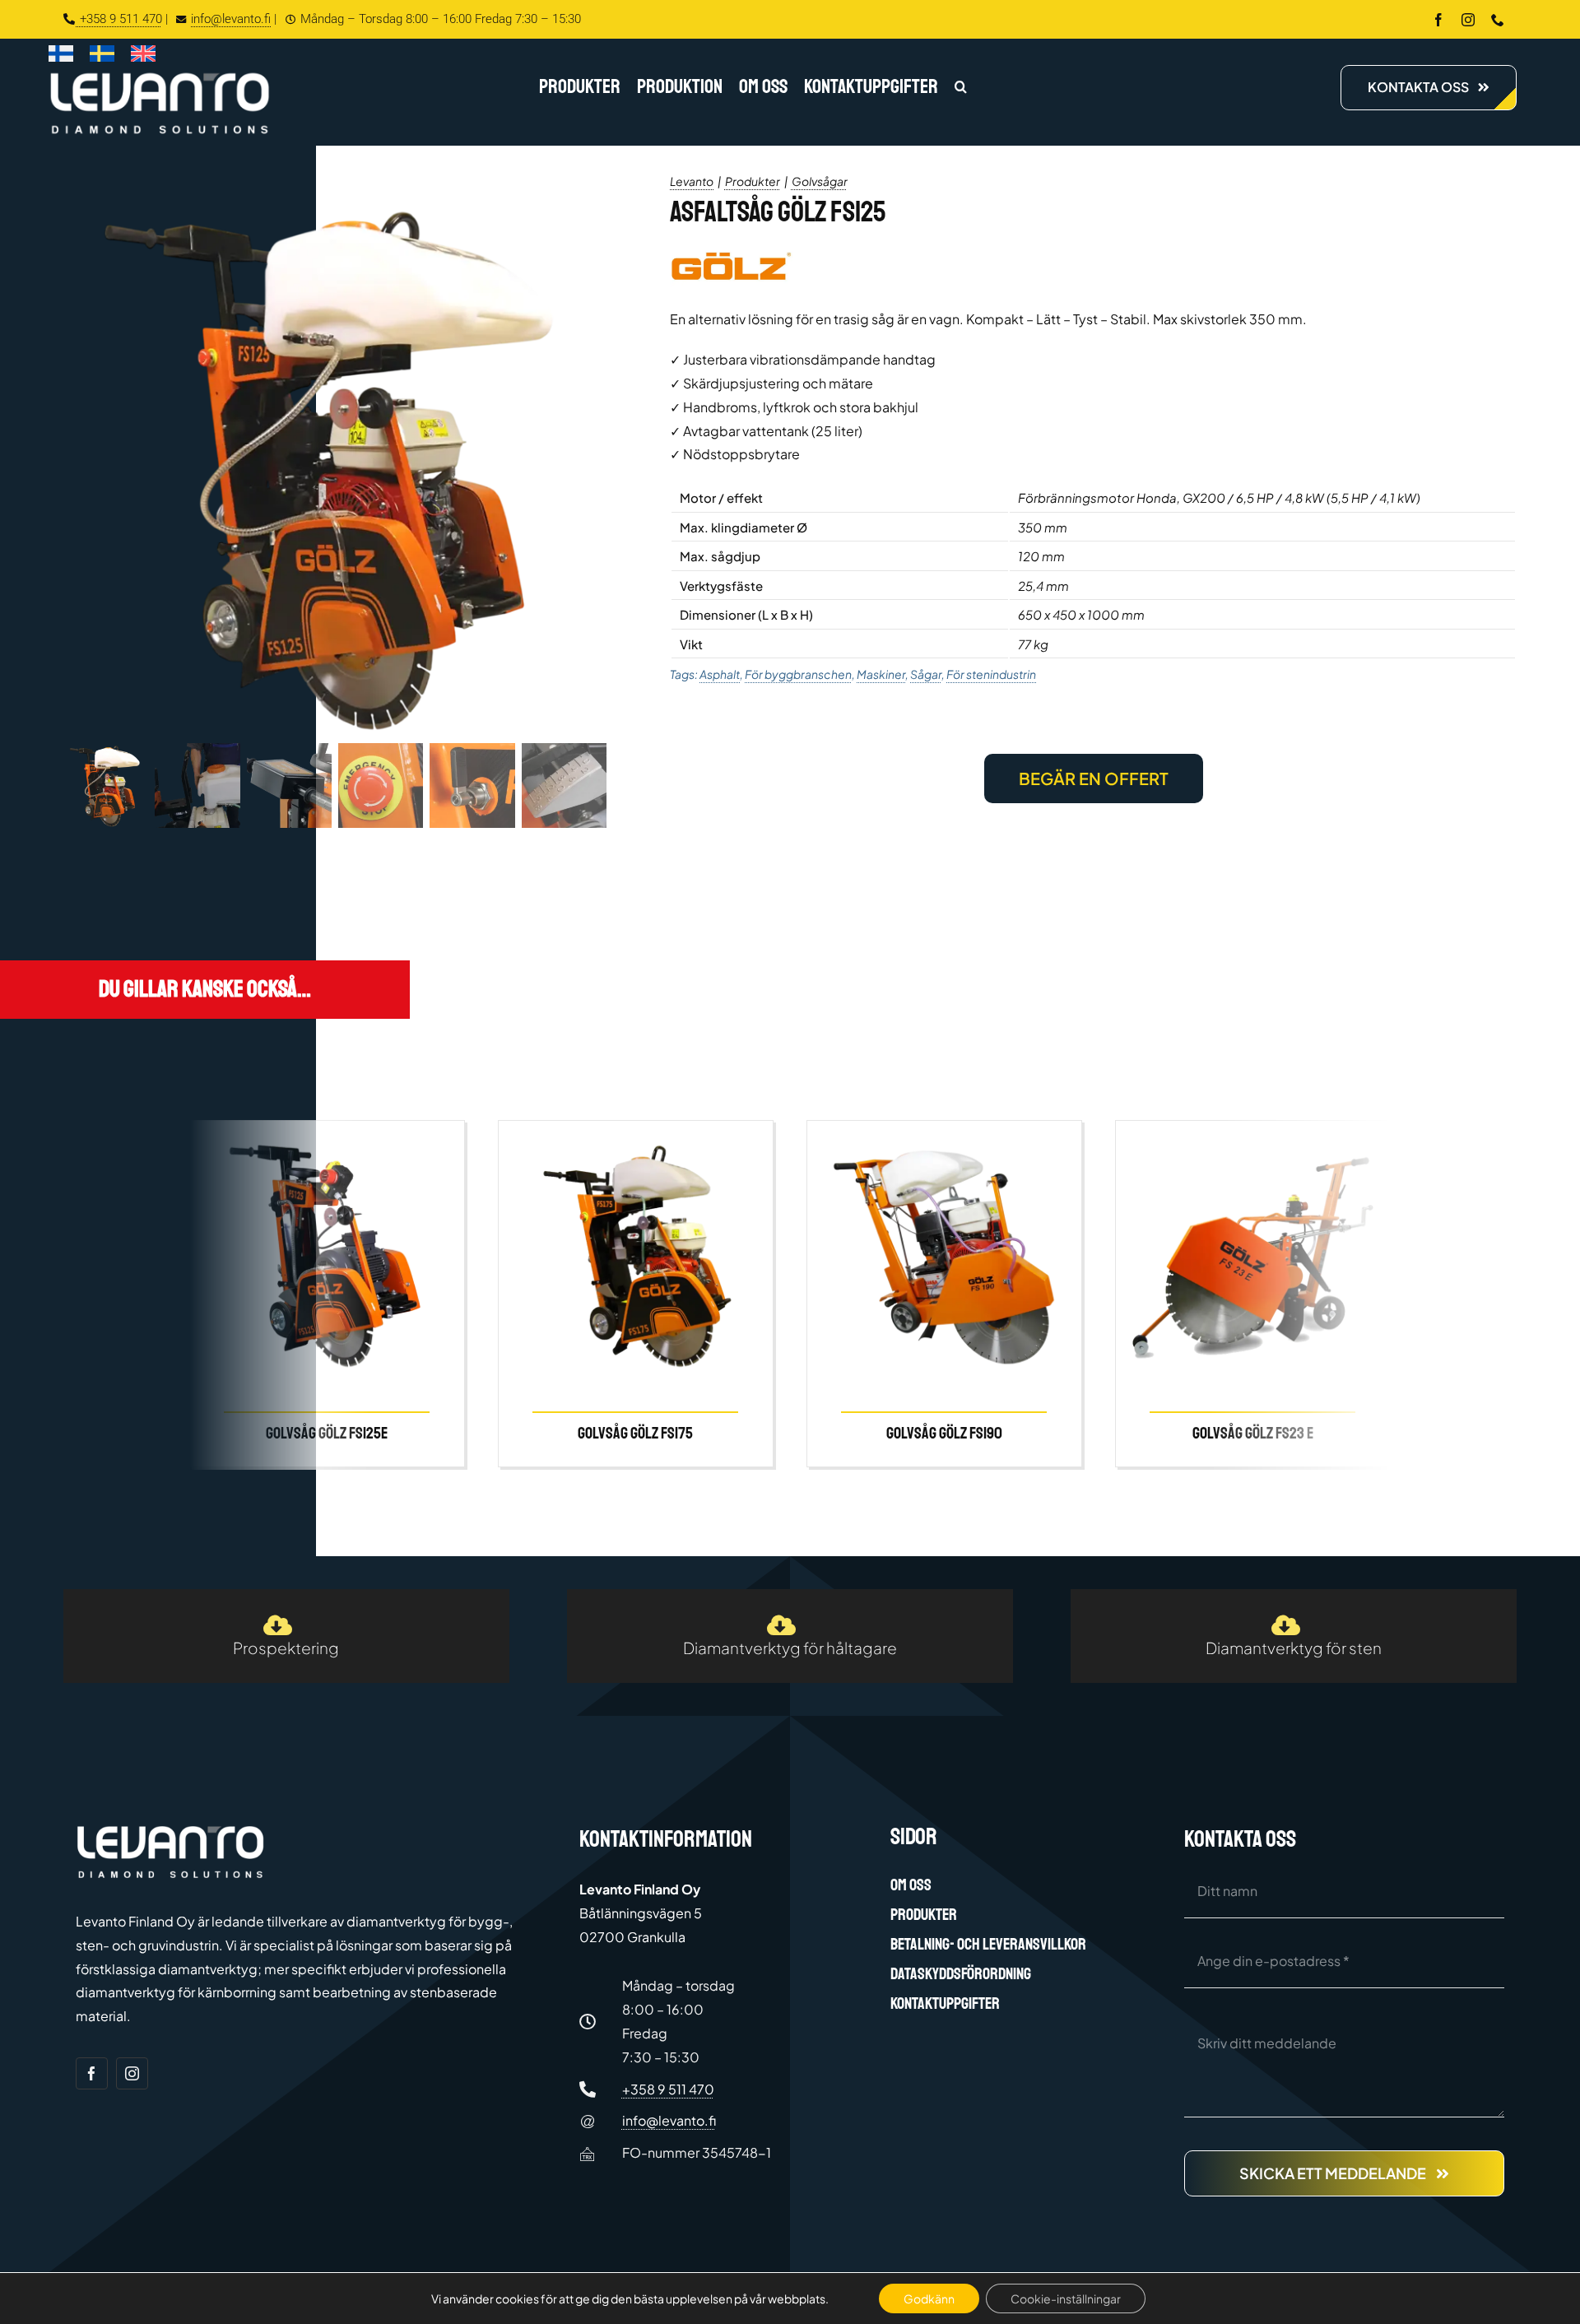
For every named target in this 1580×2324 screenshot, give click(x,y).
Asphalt (720, 674)
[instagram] (1468, 20)
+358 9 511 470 (119, 19)
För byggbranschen (798, 674)
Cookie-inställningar (1066, 2298)
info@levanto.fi (231, 19)
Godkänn (929, 2298)
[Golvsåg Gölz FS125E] (327, 1294)
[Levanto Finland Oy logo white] (160, 75)
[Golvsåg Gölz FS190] (944, 1294)
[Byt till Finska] (61, 57)
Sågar (926, 674)
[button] (961, 88)
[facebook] (1438, 20)
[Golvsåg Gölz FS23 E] (1253, 1294)
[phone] (1498, 20)
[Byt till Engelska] (143, 57)
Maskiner (881, 674)
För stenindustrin (991, 674)
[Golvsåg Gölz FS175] (636, 1294)
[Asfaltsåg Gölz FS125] (335, 465)
